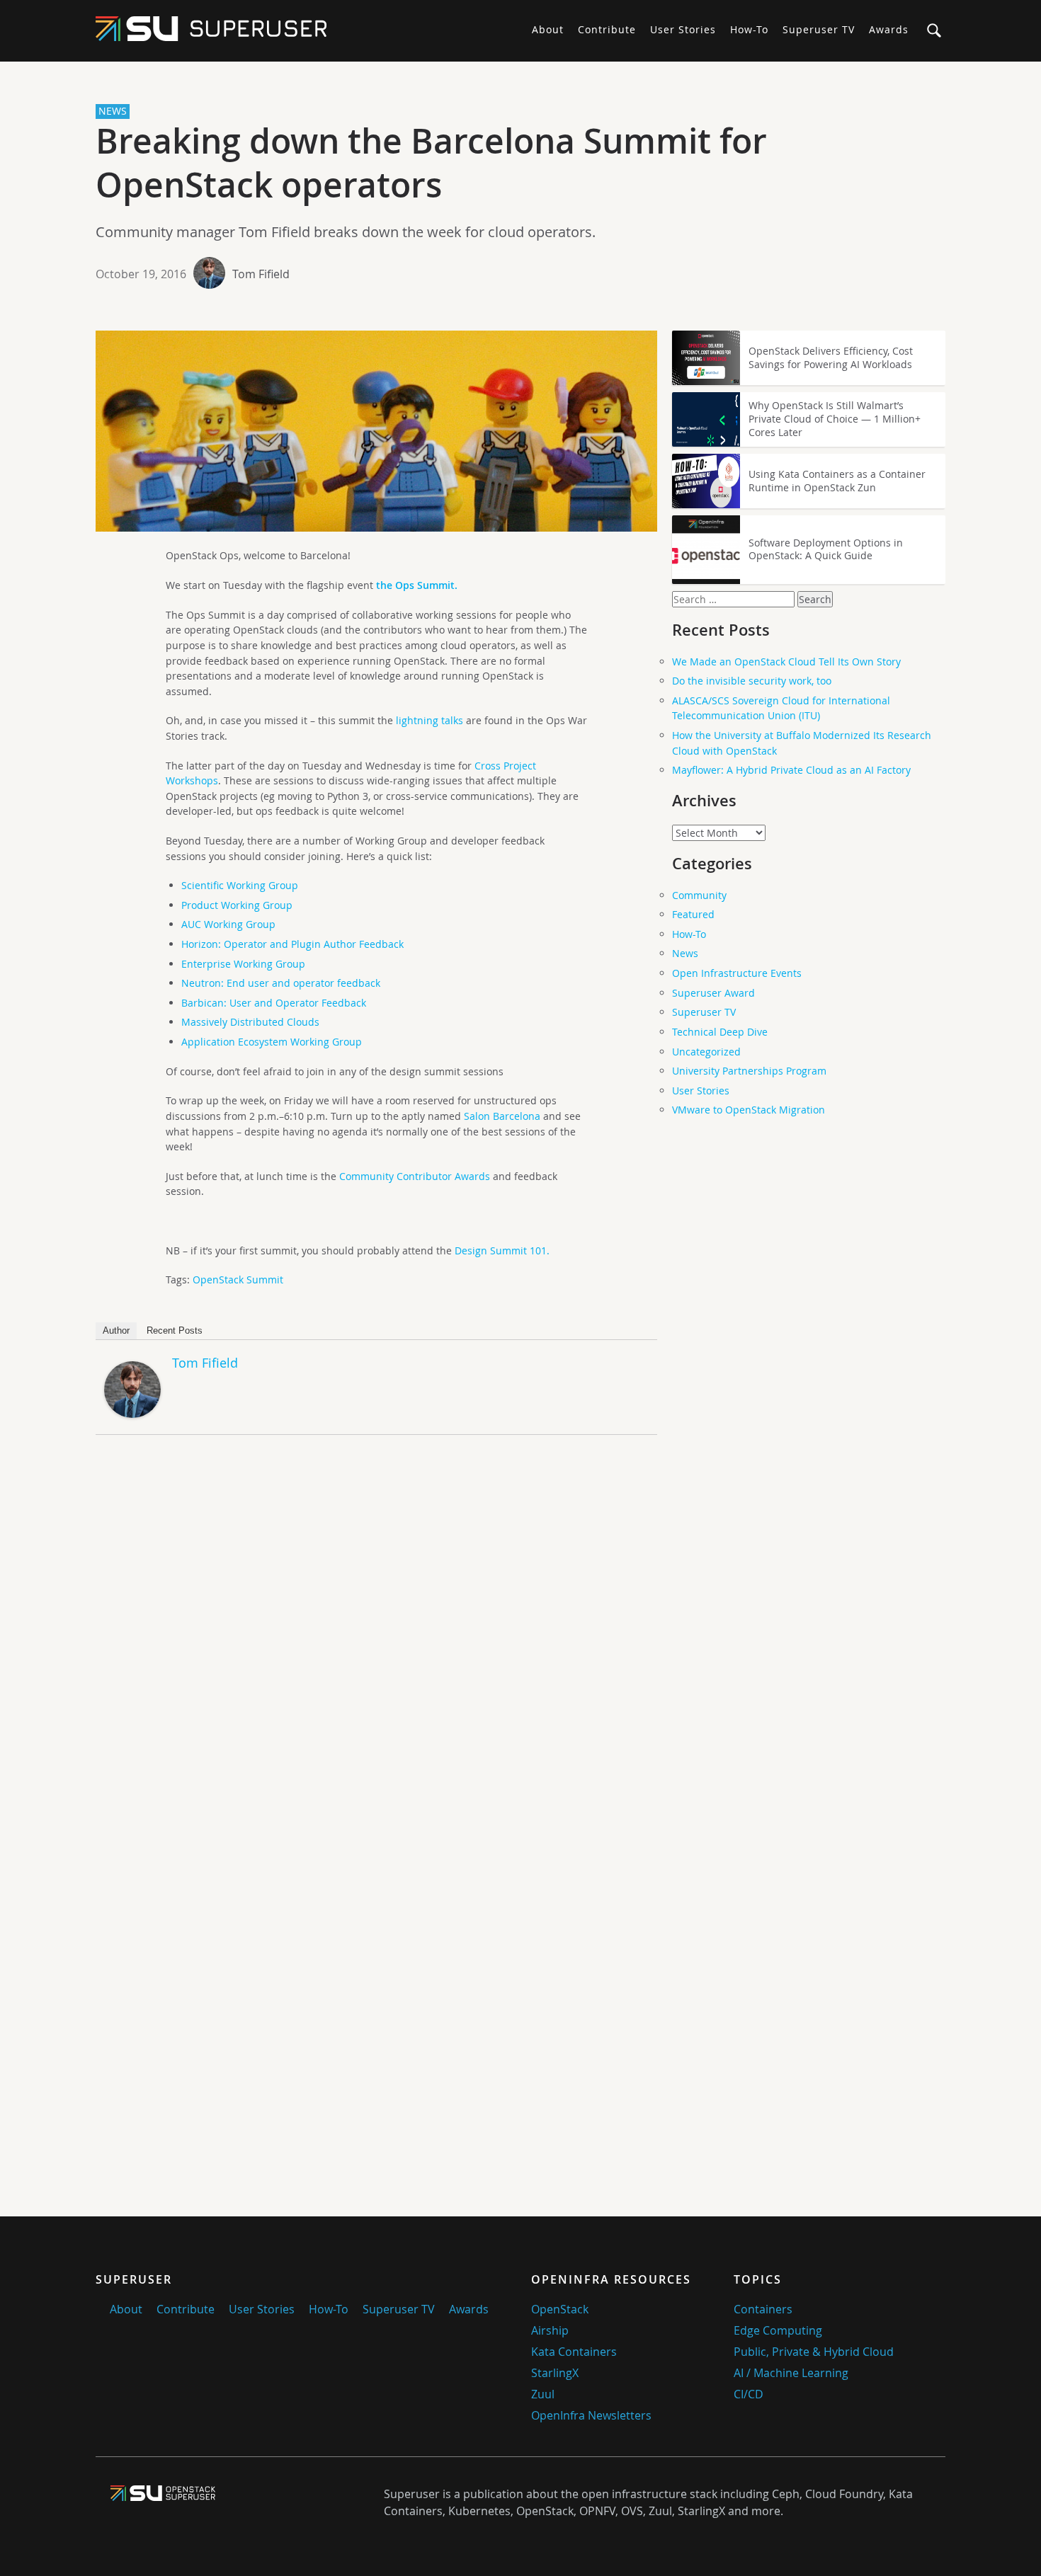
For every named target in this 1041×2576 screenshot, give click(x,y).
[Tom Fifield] (132, 1414)
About (548, 29)
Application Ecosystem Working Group (272, 1042)
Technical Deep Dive (720, 1032)
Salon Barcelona (502, 1116)
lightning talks (430, 720)
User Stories (683, 29)
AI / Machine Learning (791, 2373)
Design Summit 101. (501, 1250)
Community (699, 895)
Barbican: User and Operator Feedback (274, 1003)
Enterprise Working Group (243, 964)
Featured (693, 914)
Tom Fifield (261, 274)
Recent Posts (175, 1330)
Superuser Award (713, 993)
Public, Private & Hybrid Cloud (814, 2352)
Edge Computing (778, 2330)
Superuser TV (819, 29)
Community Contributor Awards (415, 1176)
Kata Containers (574, 2352)
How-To (749, 29)
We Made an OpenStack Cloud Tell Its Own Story (786, 662)
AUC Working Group (228, 924)
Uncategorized (706, 1052)
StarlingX (555, 2373)
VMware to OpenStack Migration (749, 1110)
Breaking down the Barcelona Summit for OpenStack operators (431, 163)
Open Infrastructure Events (737, 973)
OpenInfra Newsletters (591, 2415)
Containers (763, 2309)
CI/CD (749, 2394)
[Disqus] (376, 1644)
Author (116, 1330)
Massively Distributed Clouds (250, 1022)
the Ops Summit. (417, 585)
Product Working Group (237, 905)
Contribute (607, 29)
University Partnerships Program (749, 1071)
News (685, 953)
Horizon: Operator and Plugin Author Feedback (292, 944)
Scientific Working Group (240, 885)
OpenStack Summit (238, 1280)
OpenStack (560, 2309)
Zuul (543, 2394)
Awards (889, 29)
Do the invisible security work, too (752, 681)
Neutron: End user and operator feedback (281, 983)
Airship (550, 2330)
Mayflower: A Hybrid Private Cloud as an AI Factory (791, 770)
